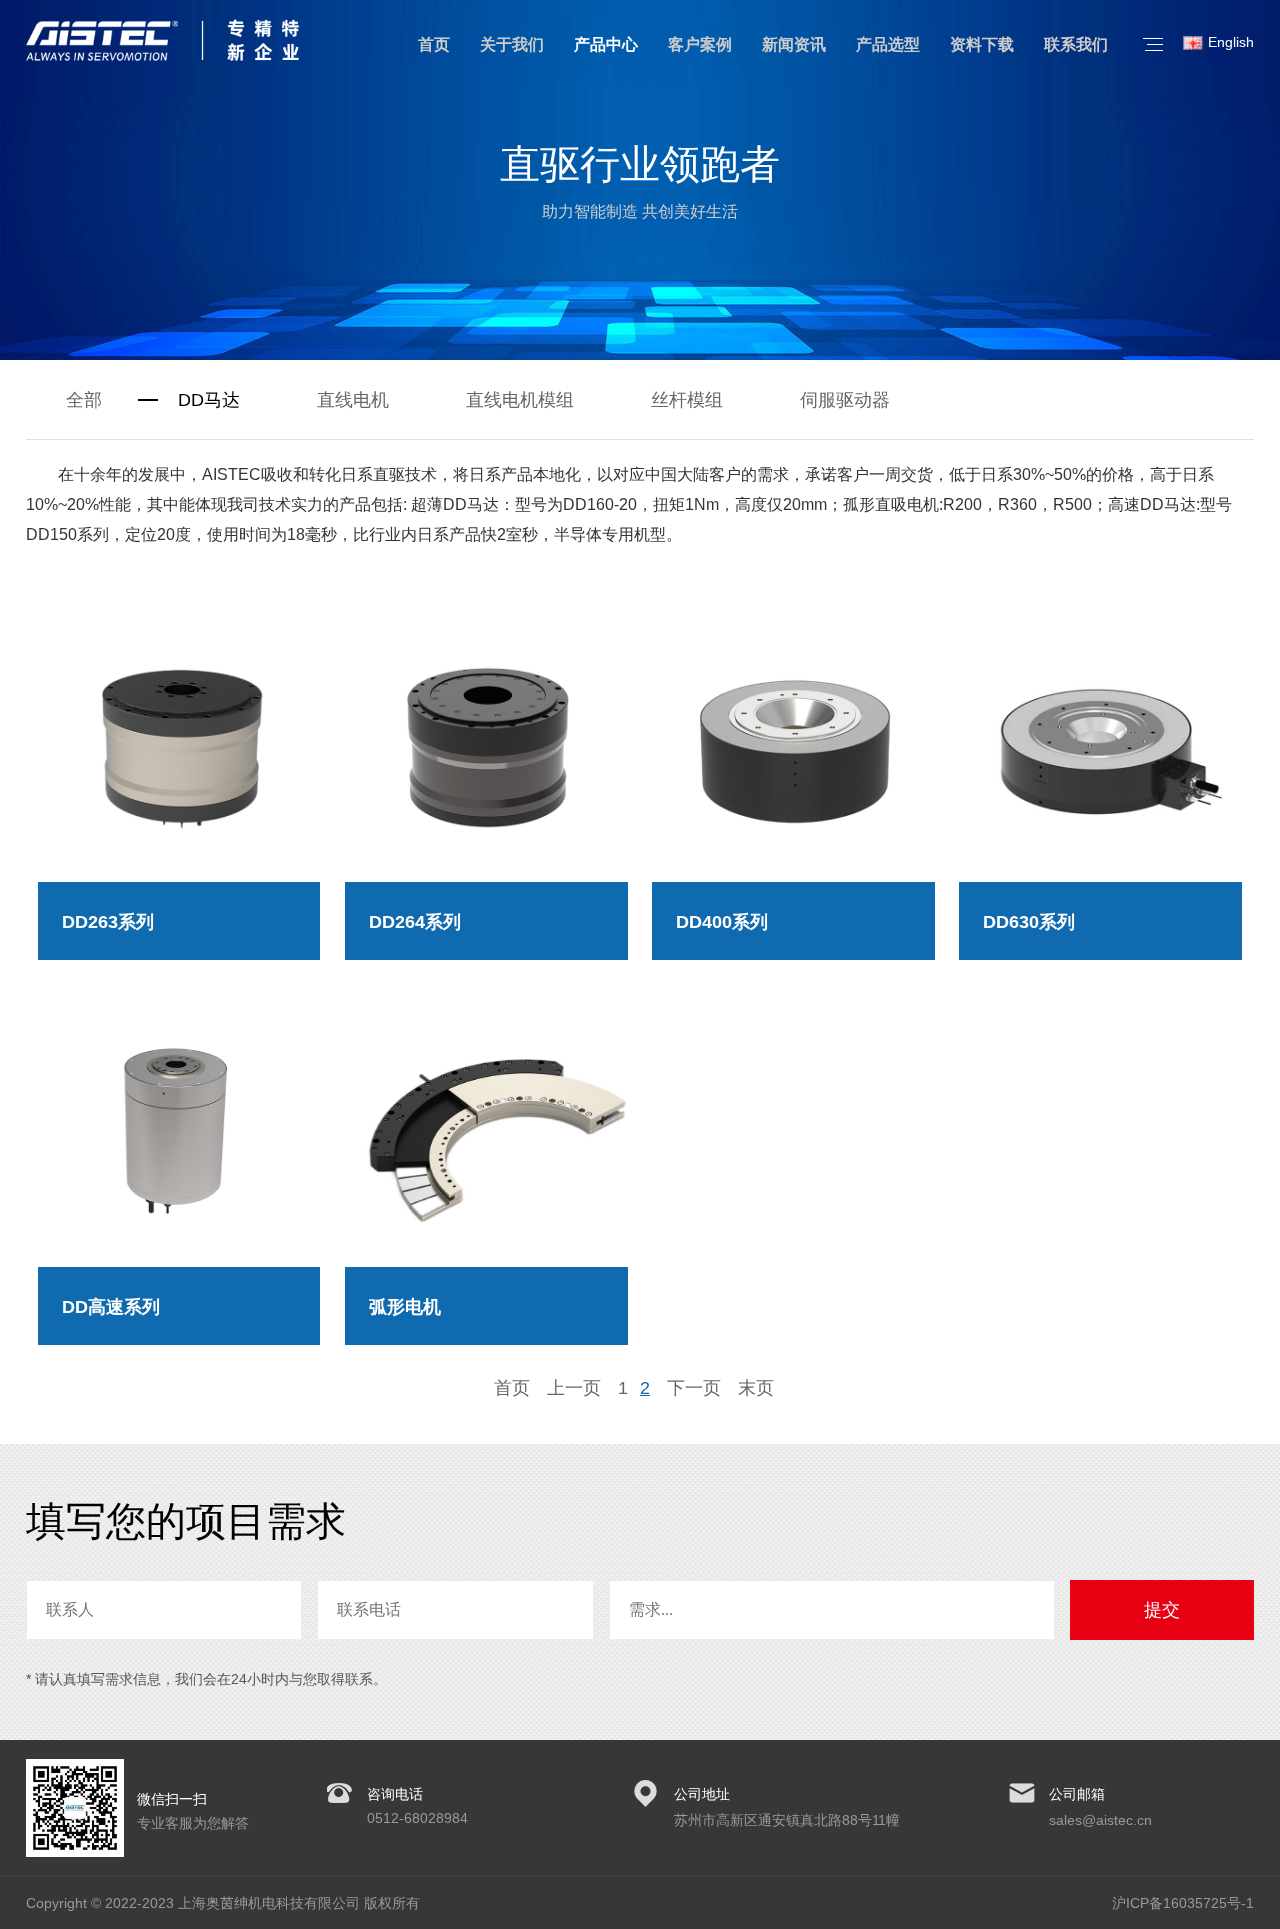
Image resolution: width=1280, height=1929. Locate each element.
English (1231, 42)
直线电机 (353, 400)
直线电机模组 (520, 400)
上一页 (574, 1388)
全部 (84, 400)
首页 (512, 1388)
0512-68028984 (417, 1818)
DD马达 (209, 400)
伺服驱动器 (845, 400)
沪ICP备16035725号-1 (1183, 1903)
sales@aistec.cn (1100, 1820)
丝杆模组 (687, 400)
